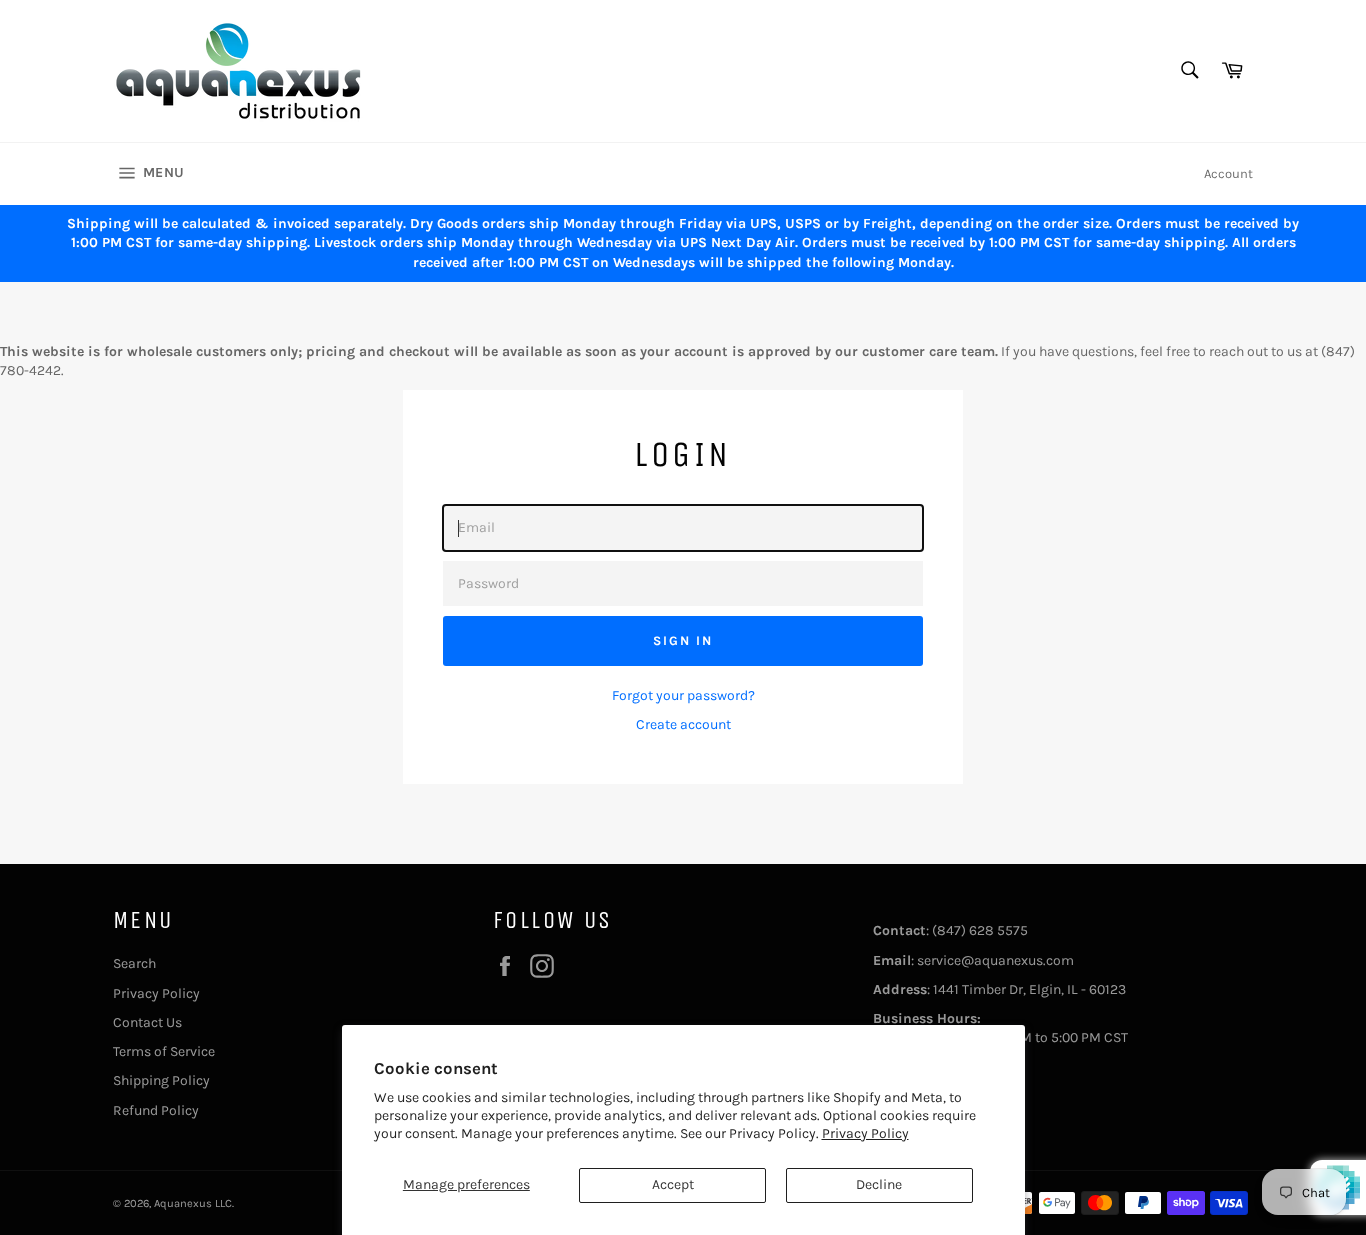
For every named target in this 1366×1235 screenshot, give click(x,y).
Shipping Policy (161, 1080)
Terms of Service (164, 1051)
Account (1228, 173)
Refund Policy (156, 1110)
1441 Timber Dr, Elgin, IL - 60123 (1029, 989)
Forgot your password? (683, 695)
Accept (673, 1184)
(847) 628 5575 (980, 930)
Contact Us (147, 1022)
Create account (683, 724)
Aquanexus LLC (193, 1203)
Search (134, 963)
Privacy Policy (865, 1133)
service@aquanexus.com (995, 960)
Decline (879, 1184)
